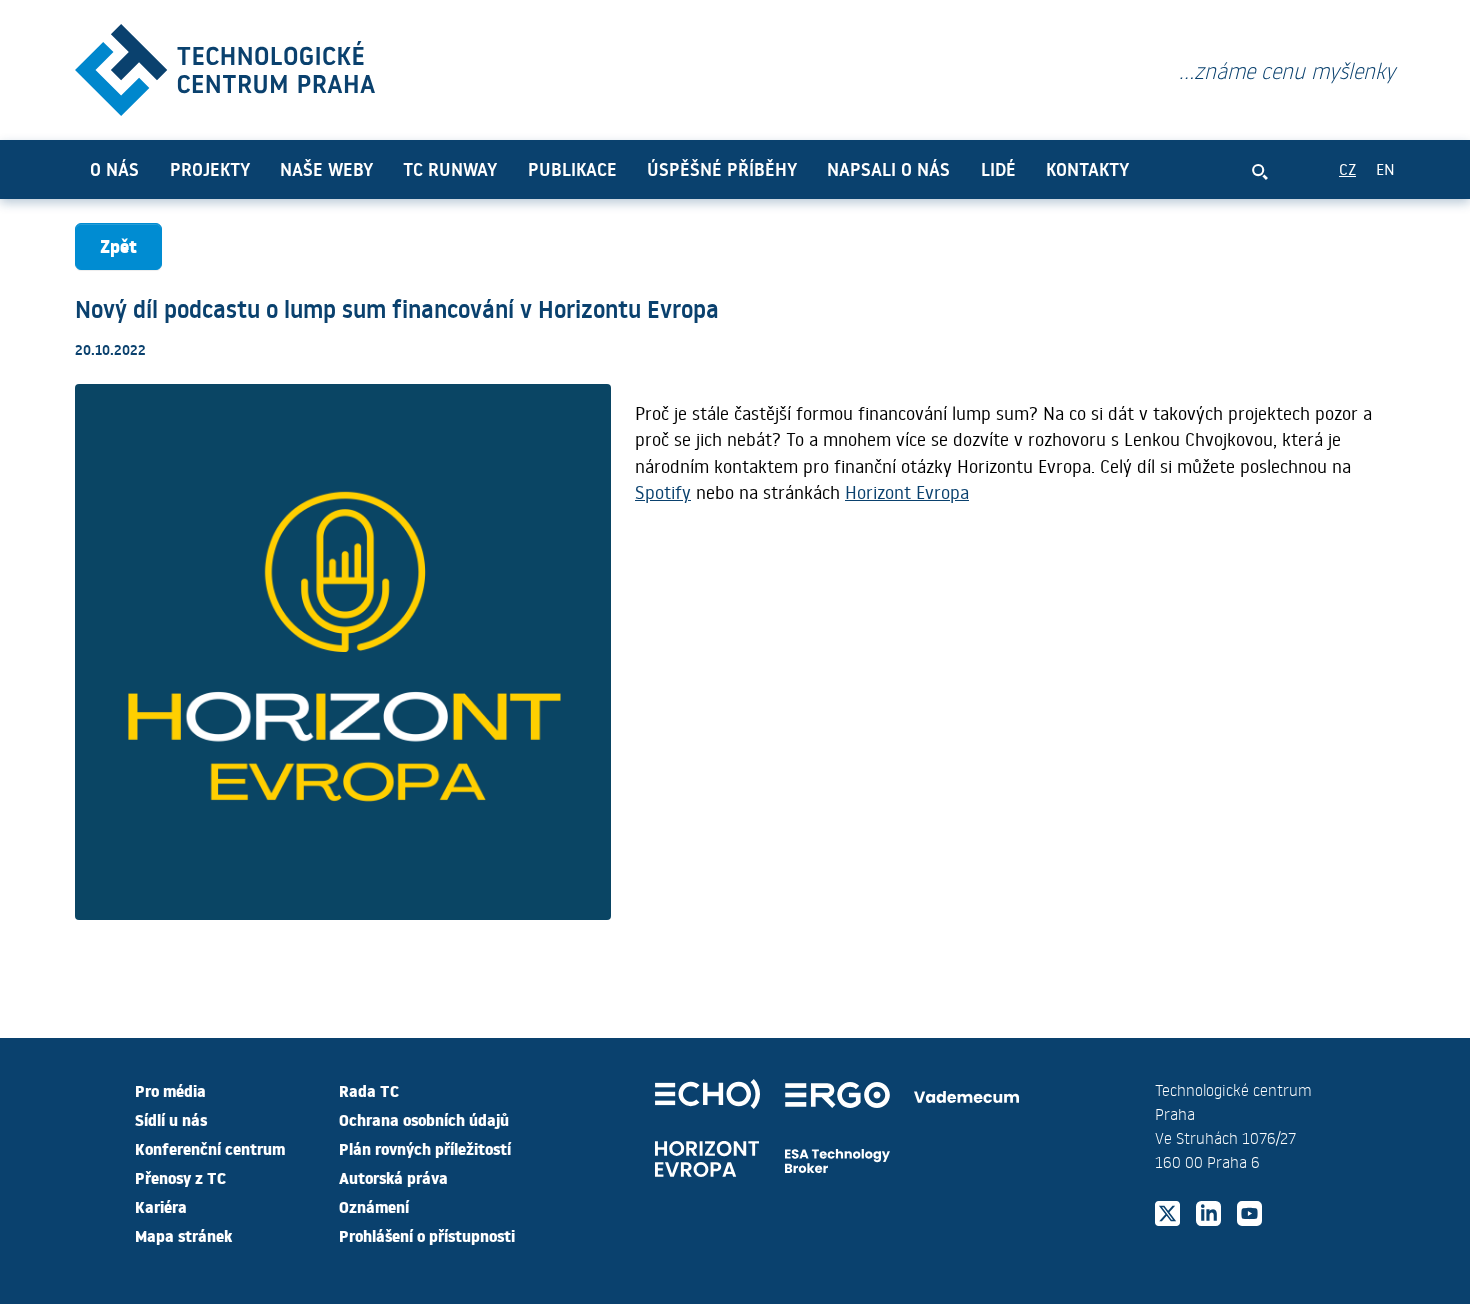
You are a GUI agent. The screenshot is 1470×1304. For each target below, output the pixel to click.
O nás (114, 169)
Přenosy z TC (180, 1177)
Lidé (998, 169)
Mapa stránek (183, 1235)
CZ (1347, 168)
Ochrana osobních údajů (424, 1119)
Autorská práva (393, 1177)
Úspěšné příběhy (722, 169)
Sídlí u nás (171, 1119)
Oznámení (374, 1206)
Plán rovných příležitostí (425, 1148)
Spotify (663, 492)
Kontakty (1087, 169)
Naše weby (326, 169)
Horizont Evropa (907, 492)
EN (1385, 168)
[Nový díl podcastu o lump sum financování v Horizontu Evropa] (225, 65)
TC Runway (450, 169)
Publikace (572, 169)
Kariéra (161, 1206)
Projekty (210, 169)
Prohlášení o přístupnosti (427, 1235)
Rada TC (369, 1090)
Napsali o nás (888, 169)
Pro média (170, 1090)
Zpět (118, 245)
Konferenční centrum (210, 1148)
